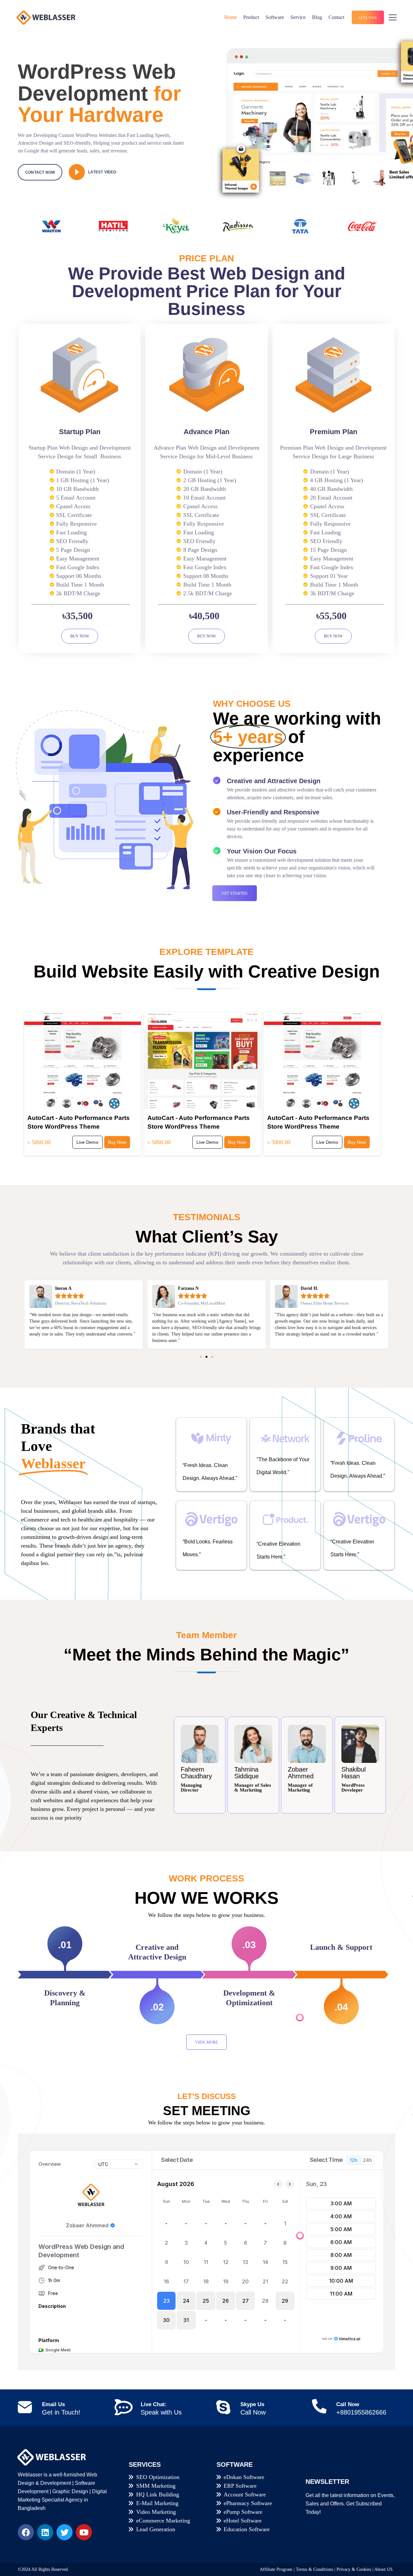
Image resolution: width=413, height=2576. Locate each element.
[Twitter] (65, 2532)
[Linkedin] (45, 2532)
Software (275, 17)
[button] (24, 1314)
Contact (336, 17)
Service (298, 17)
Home (231, 17)
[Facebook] (26, 2532)
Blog (317, 17)
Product (251, 17)
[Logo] (46, 17)
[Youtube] (84, 2532)
